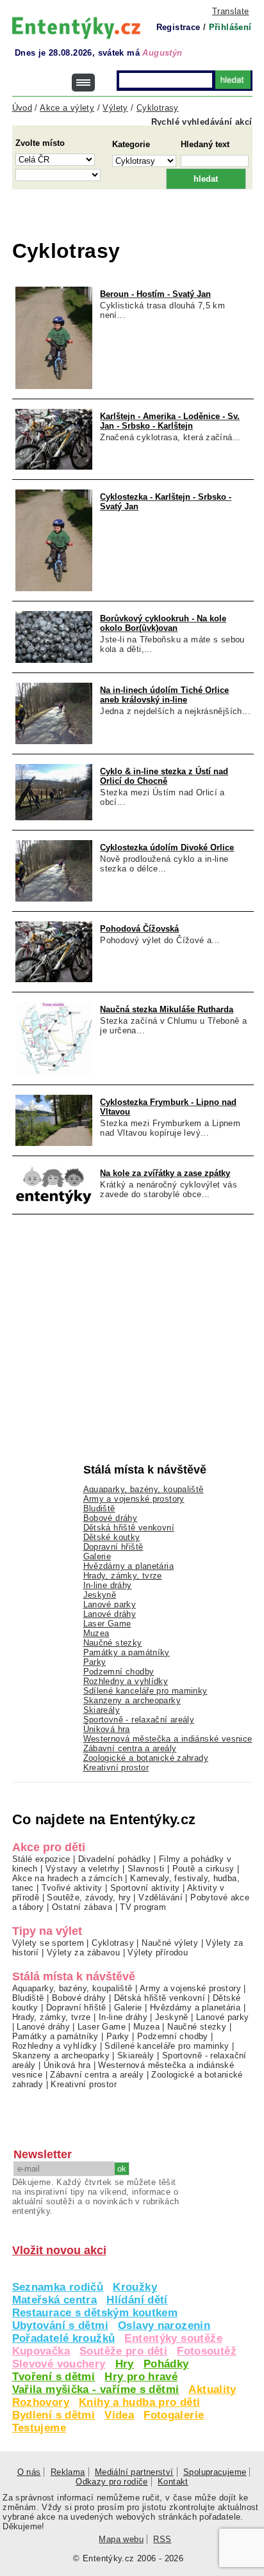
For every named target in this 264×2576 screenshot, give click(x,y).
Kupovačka (41, 2351)
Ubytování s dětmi (61, 2326)
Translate (230, 11)
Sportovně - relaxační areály (139, 1720)
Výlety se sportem (48, 1943)
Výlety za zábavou (84, 1952)
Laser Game (107, 1624)
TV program (143, 1907)
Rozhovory (41, 2402)
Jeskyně (100, 1595)
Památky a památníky (127, 1652)
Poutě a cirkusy (203, 1869)
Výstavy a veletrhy (83, 1869)
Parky (95, 1662)
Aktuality (212, 2389)
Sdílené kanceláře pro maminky (145, 1691)
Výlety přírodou (158, 1952)
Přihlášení (230, 27)
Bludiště (99, 1508)
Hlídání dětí (137, 2300)
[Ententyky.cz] (76, 28)
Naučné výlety (170, 1943)
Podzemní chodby (119, 1672)
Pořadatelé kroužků (64, 2338)
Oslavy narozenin (164, 2326)
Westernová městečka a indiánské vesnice (168, 1739)
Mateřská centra (55, 2300)
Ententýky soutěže (173, 2338)
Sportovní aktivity (145, 1888)
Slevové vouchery (59, 2364)
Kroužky (135, 2287)
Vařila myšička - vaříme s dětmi (96, 2389)
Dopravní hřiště (113, 1547)
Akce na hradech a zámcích (68, 1878)
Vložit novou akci (59, 2250)
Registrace (178, 27)
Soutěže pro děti (123, 2351)
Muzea (96, 1633)
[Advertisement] (138, 221)
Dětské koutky (112, 1537)
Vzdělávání (161, 1897)
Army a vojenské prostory (134, 1499)
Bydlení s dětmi (54, 2415)
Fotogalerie (174, 2415)
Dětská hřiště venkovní (129, 1528)
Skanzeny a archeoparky (132, 1700)
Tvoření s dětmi (54, 2377)
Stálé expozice (41, 1859)
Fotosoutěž (207, 2351)
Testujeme (39, 2428)
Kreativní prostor (116, 1768)
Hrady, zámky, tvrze (123, 1576)
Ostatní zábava (82, 1907)
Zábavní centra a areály (130, 1748)
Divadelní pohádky (115, 1859)
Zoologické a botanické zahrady (146, 1758)
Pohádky (166, 2364)
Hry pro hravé (141, 2377)
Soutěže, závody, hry (89, 1897)
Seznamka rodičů (58, 2287)
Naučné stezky (113, 1643)
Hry (125, 2364)
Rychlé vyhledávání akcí (202, 122)
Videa (119, 2415)
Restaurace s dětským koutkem (95, 2313)
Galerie (97, 1556)
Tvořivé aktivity (72, 1888)
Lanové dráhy (110, 1614)
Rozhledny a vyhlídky (126, 1681)
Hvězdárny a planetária (128, 1566)
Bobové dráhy (111, 1518)
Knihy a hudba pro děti (139, 2402)
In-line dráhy (108, 1585)
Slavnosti (146, 1869)
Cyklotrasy (113, 1943)
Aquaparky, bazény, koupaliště (144, 1489)
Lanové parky (110, 1604)
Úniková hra (107, 1729)
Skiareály (102, 1710)
